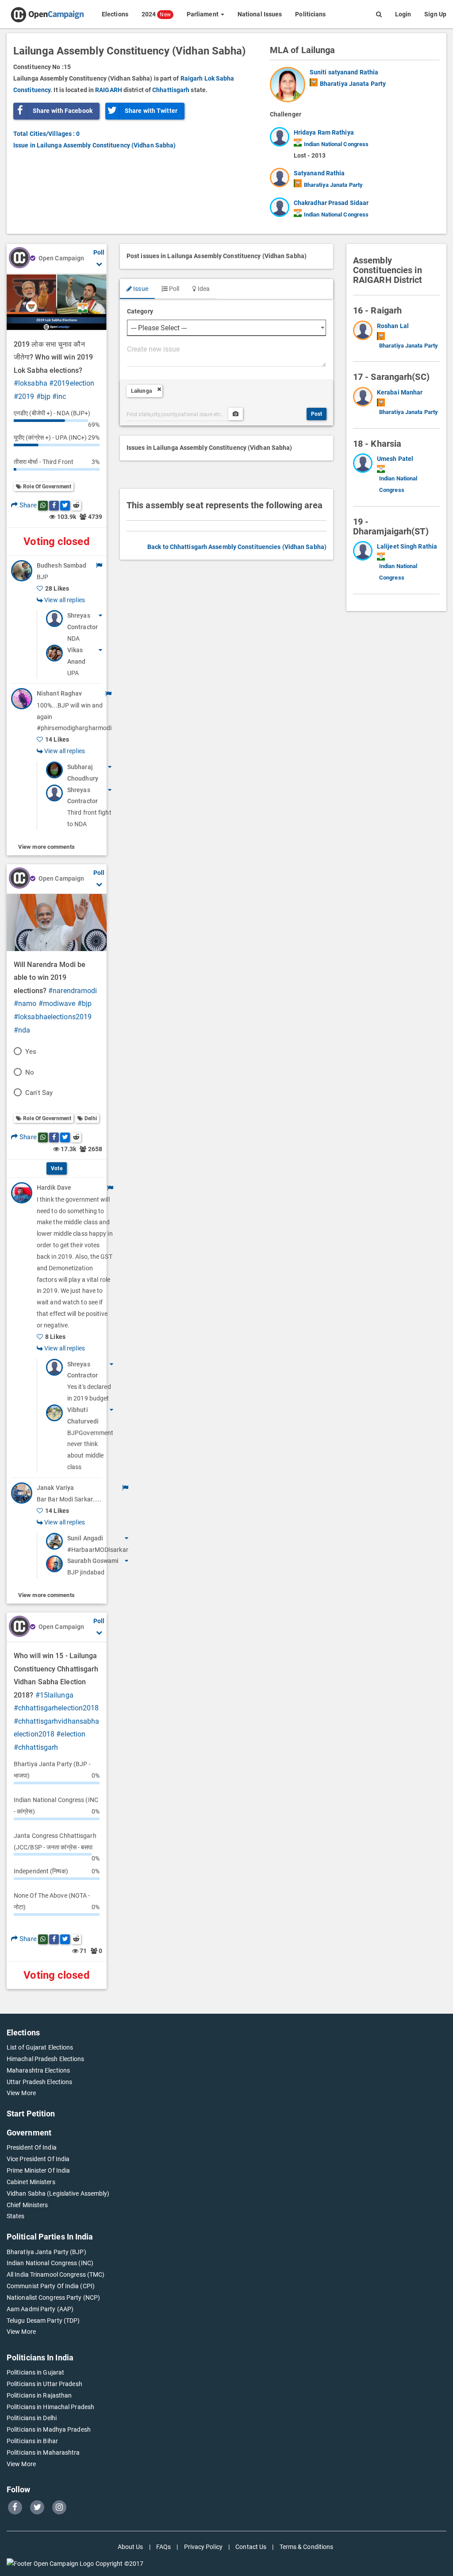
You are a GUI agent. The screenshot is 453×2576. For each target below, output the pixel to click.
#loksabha (31, 383)
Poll (174, 289)
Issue (140, 289)
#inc (59, 396)
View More (21, 2093)
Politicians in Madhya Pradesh (49, 2429)
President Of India (32, 2147)
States (16, 2216)
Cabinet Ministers (31, 2182)
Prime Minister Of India (38, 2170)
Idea (203, 289)
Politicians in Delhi (32, 2418)
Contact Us (251, 2547)
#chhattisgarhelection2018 (56, 1708)
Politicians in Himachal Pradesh (50, 2407)
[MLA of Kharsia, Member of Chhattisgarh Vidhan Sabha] (365, 475)
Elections (115, 14)
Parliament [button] (203, 14)
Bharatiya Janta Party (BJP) (46, 2252)
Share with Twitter (151, 111)
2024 (156, 14)
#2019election (72, 383)
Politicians (310, 14)
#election (71, 1734)
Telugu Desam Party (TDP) (43, 2321)
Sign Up (435, 14)
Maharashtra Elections (38, 2070)
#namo (25, 1004)
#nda (22, 1030)
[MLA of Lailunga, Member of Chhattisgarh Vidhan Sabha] (290, 85)
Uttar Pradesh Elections (39, 2082)
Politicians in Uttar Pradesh (44, 2384)
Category (140, 311)
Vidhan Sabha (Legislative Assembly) (58, 2193)
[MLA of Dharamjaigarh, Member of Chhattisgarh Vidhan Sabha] (365, 562)
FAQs (163, 2547)
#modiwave (57, 1004)
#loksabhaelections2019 (53, 1017)
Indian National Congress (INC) (50, 2263)
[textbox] (226, 355)
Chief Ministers (27, 2205)
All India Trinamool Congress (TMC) (56, 2274)
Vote (56, 1168)
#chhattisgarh (36, 1747)
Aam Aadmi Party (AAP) (40, 2309)
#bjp (43, 396)
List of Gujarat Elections (40, 2047)
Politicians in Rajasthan (39, 2395)
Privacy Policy (203, 2547)
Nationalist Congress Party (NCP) (53, 2298)
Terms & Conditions (307, 2547)
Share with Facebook (63, 111)
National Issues (260, 14)
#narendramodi (73, 991)
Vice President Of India (38, 2159)
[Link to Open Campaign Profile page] (19, 259)
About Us (131, 2547)
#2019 (24, 396)
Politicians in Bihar (32, 2441)
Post (317, 414)
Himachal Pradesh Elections (46, 2059)
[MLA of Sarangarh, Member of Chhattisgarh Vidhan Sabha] (365, 402)
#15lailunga (54, 1695)
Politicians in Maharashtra (43, 2452)
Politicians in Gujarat (35, 2372)
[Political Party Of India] (314, 82)
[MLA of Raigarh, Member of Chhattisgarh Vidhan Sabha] (365, 336)
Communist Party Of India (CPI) (51, 2286)
